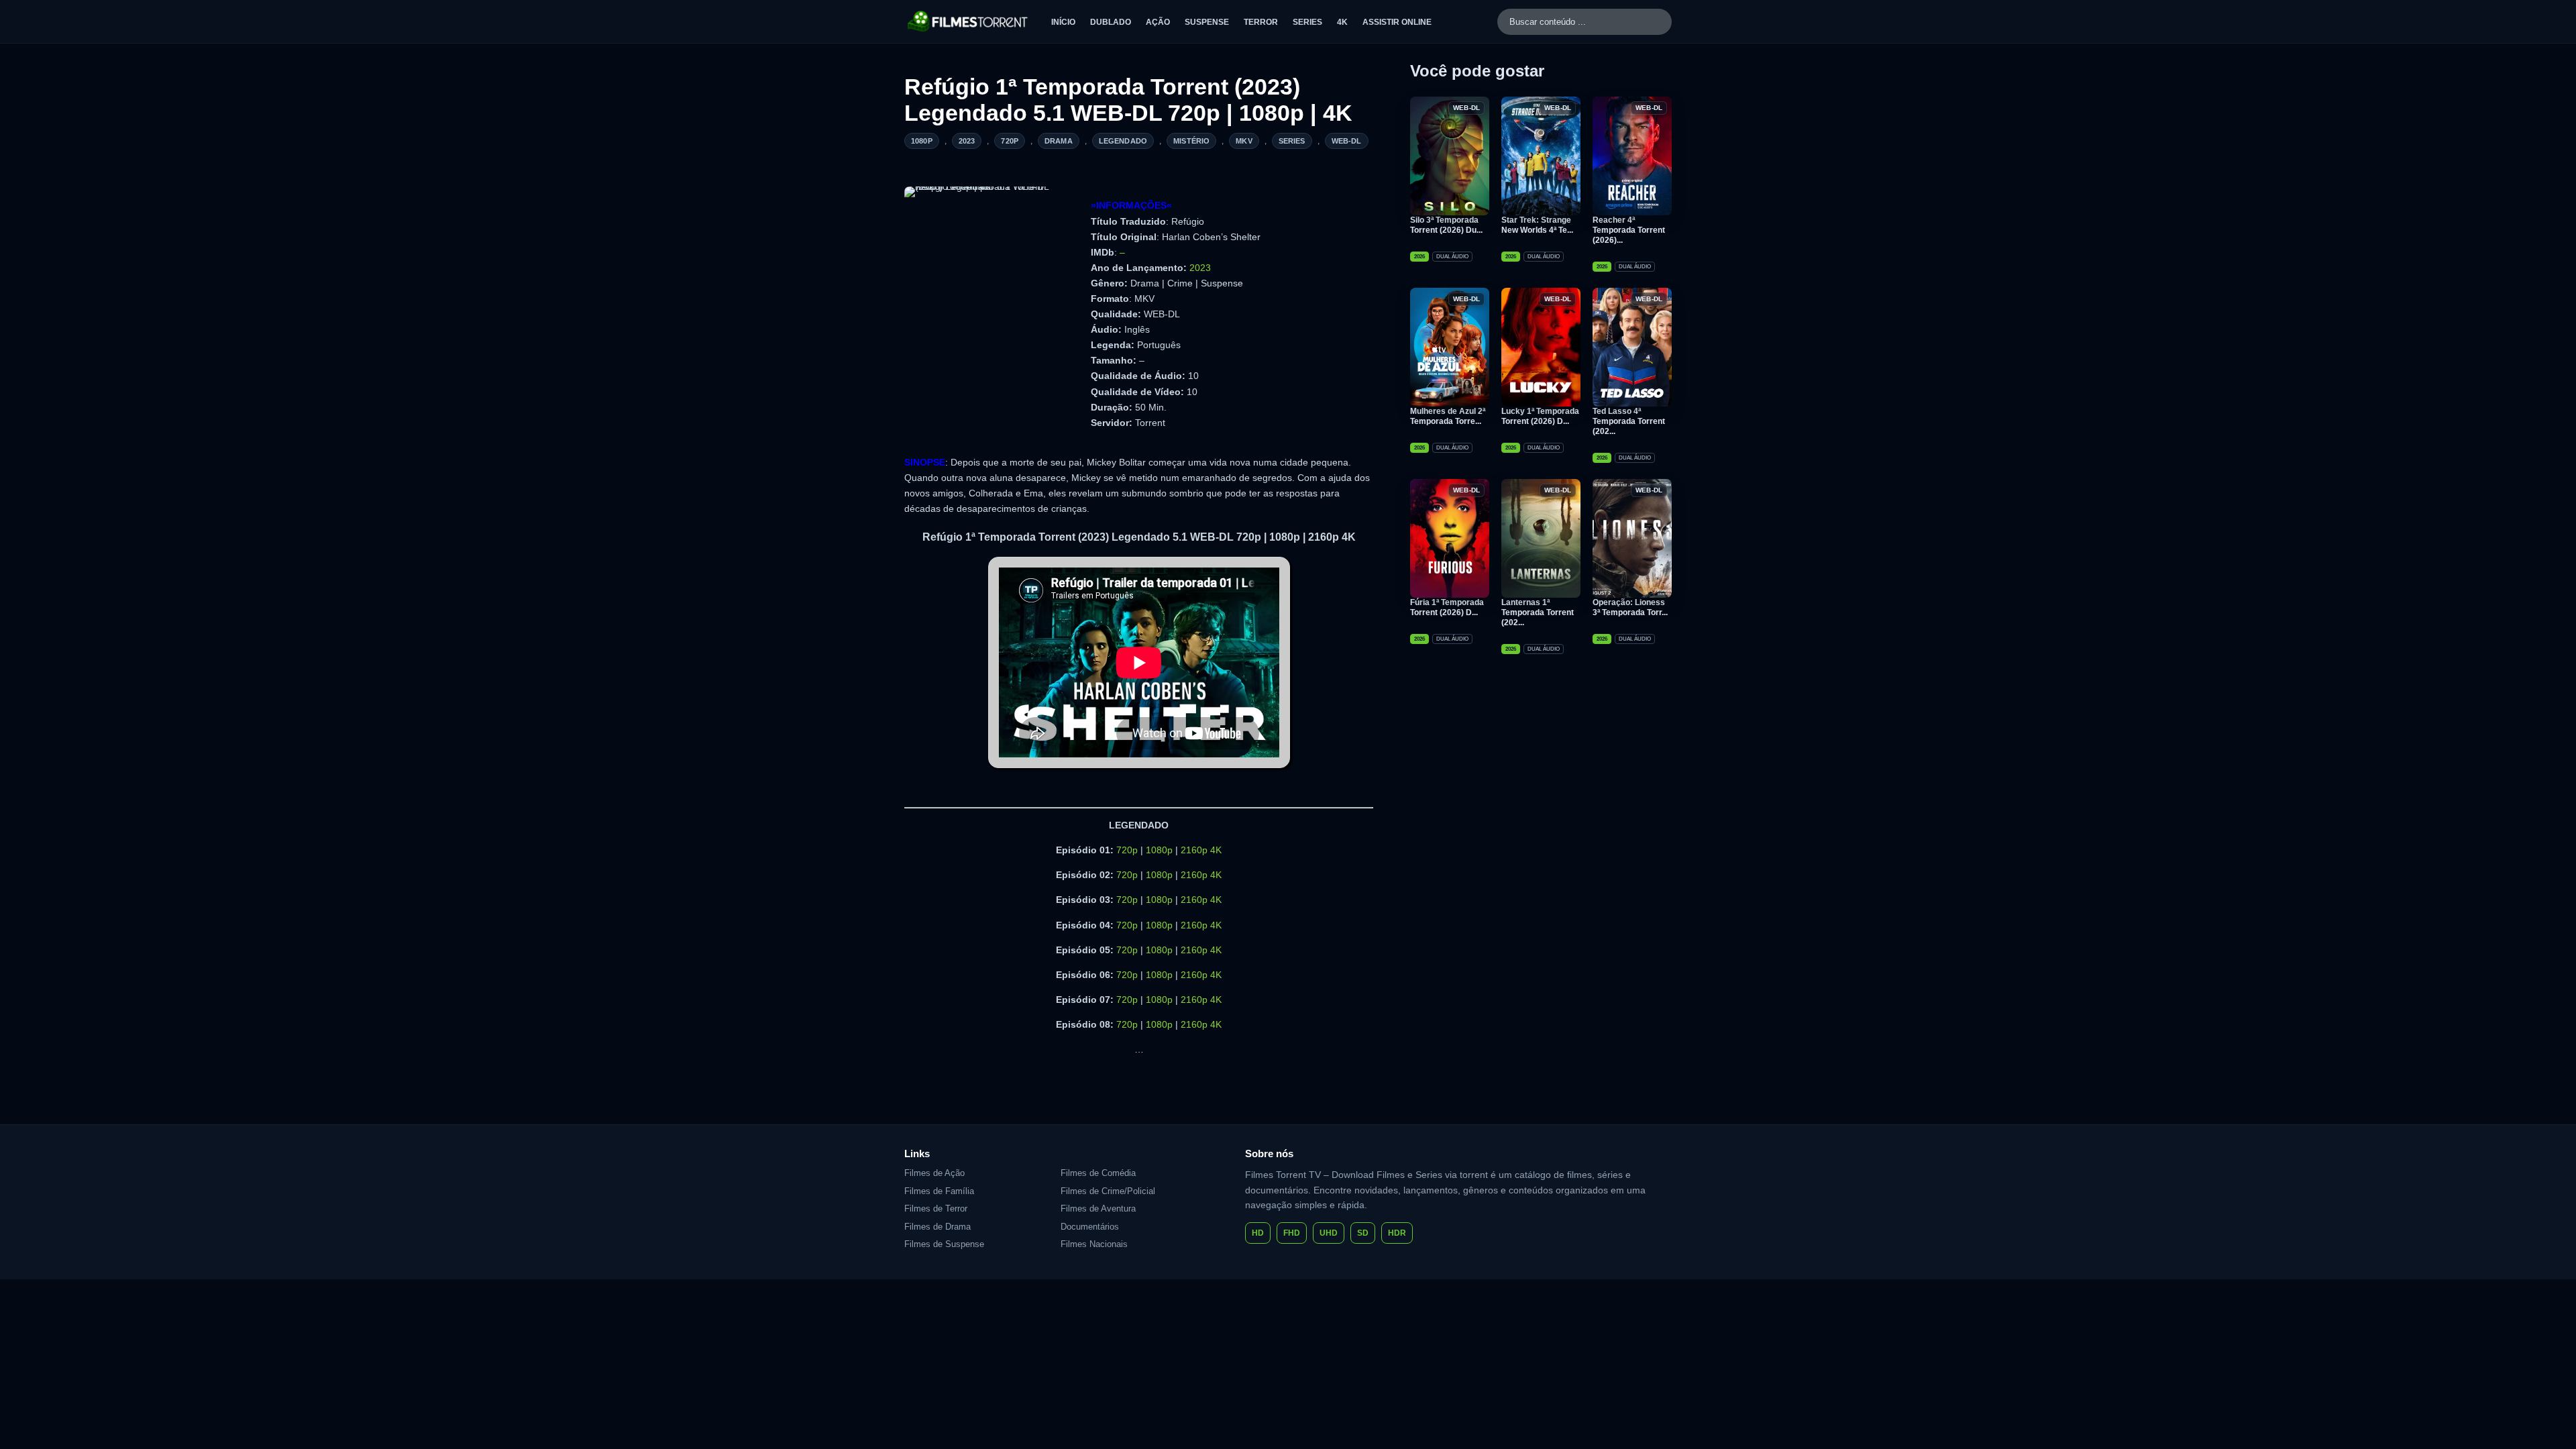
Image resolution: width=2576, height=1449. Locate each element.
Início (1063, 22)
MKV (1244, 141)
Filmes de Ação (934, 1173)
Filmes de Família (939, 1191)
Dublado (1111, 22)
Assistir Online (1397, 22)
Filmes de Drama (937, 1227)
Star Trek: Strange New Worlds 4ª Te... (1537, 225)
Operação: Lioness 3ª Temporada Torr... (1630, 607)
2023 (967, 141)
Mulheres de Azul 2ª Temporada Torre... (1448, 416)
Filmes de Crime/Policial (1108, 1191)
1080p (922, 141)
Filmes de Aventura (1098, 1209)
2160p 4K (1201, 850)
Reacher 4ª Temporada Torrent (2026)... (1629, 230)
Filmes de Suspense (944, 1244)
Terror (1261, 22)
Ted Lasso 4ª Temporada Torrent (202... (1629, 421)
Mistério (1191, 141)
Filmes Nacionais (1094, 1244)
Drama (1059, 141)
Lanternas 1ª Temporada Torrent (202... (1538, 612)
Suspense (1207, 22)
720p (1010, 141)
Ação (1158, 22)
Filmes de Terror (936, 1209)
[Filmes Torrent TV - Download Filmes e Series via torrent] (968, 21)
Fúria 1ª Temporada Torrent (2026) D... (1447, 607)
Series (1307, 22)
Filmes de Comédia (1098, 1173)
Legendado (1123, 141)
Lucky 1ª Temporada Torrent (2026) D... (1540, 416)
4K (1342, 22)
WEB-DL (1347, 141)
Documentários (1090, 1227)
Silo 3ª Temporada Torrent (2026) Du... (1446, 225)
